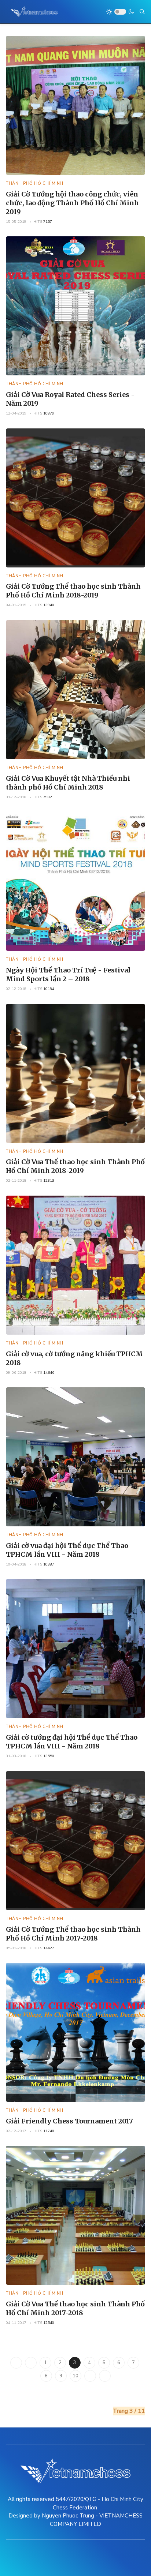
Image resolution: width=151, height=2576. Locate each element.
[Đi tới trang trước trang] (31, 2363)
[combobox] (142, 12)
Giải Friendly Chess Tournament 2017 (69, 2121)
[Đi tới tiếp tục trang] (90, 2376)
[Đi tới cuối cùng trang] (105, 2376)
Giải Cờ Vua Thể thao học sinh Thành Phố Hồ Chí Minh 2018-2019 (75, 1166)
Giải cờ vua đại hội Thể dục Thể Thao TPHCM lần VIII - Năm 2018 (67, 1550)
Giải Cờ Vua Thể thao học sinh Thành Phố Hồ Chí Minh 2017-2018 (75, 2308)
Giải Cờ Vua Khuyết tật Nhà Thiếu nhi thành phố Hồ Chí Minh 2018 (68, 783)
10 (75, 2376)
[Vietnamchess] (34, 12)
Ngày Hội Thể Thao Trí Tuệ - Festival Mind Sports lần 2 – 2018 (68, 974)
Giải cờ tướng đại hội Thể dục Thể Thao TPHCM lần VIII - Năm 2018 (72, 1742)
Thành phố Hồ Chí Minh (35, 183)
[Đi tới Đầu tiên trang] (16, 2363)
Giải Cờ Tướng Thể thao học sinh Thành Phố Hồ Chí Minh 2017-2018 (73, 1934)
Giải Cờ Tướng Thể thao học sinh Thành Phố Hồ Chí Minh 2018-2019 (73, 591)
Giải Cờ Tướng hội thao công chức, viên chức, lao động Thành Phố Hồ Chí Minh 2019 (72, 203)
